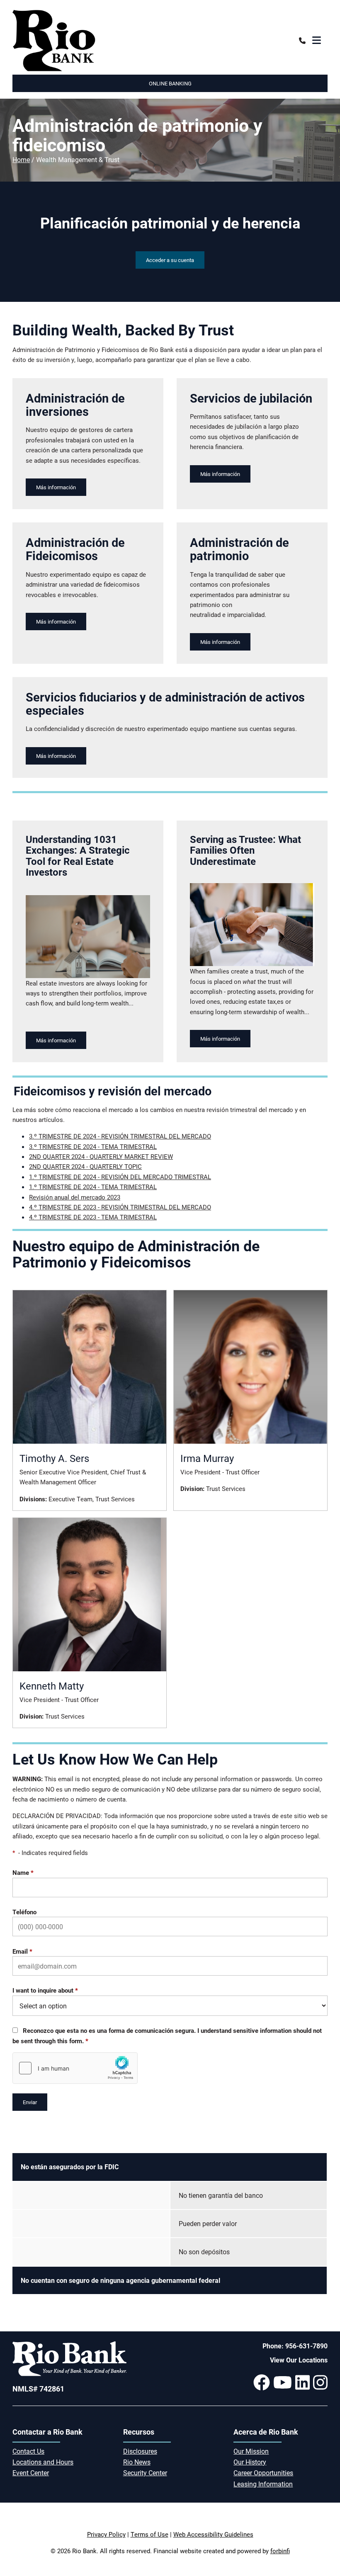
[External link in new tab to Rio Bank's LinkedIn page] (302, 2382)
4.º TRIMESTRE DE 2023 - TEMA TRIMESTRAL (93, 1217)
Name (23, 1872)
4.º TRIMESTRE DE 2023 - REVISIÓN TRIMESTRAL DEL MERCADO (120, 1207)
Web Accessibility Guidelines (213, 2534)
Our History (250, 2462)
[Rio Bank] (90, 41)
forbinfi (280, 2551)
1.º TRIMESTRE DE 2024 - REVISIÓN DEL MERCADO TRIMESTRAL (120, 1177)
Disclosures (140, 2451)
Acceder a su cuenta (170, 260)
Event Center (31, 2473)
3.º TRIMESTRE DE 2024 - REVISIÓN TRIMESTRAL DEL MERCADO (120, 1136)
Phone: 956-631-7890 (295, 2346)
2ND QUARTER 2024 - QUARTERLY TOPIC (85, 1166)
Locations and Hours (43, 2462)
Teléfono (24, 1912)
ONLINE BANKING (170, 83)
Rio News (137, 2462)
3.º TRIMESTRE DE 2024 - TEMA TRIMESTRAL (93, 1146)
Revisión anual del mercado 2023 (75, 1197)
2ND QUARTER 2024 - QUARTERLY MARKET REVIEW (101, 1156)
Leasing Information (263, 2484)
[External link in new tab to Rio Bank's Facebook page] (262, 2382)
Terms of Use (149, 2534)
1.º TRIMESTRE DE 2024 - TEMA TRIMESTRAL (93, 1187)
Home (21, 159)
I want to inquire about (45, 1990)
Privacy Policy (106, 2534)
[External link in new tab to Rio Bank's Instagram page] (320, 2382)
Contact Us (28, 2451)
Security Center (145, 2473)
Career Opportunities (263, 2473)
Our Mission (251, 2451)
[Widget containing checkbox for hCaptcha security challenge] (75, 2068)
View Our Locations (299, 2360)
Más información (56, 487)
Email (22, 1951)
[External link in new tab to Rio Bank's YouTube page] (283, 2382)
